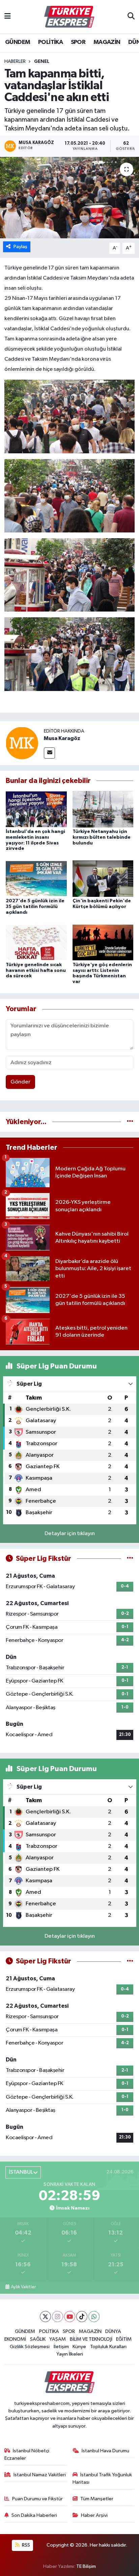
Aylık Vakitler (23, 2287)
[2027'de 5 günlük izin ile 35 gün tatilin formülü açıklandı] (36, 878)
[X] (45, 2317)
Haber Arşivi (94, 2515)
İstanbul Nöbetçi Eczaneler (27, 2454)
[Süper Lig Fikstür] (130, 1559)
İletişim (61, 2347)
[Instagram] (58, 2317)
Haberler (15, 62)
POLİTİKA (50, 42)
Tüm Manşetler (97, 2499)
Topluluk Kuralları (108, 2347)
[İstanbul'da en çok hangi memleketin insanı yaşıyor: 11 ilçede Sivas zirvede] (36, 809)
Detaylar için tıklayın (70, 1534)
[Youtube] (70, 2317)
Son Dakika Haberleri (34, 2515)
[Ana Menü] (8, 17)
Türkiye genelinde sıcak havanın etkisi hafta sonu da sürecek (36, 971)
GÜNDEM (18, 42)
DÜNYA (113, 2331)
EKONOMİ (15, 2339)
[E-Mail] (49, 753)
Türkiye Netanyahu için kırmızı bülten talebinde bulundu (102, 837)
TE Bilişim (86, 2566)
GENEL (42, 62)
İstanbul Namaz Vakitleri (40, 2475)
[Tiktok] (82, 2317)
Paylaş (20, 247)
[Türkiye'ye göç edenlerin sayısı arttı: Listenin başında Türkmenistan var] (103, 942)
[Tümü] (130, 1122)
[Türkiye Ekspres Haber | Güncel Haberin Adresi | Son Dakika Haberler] (69, 17)
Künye (79, 2347)
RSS (25, 2545)
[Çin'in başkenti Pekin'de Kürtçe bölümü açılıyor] (103, 878)
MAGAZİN (107, 42)
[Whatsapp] (94, 2317)
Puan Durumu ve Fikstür (37, 2499)
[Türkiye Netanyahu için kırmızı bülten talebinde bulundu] (103, 809)
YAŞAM (58, 2339)
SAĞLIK (38, 2339)
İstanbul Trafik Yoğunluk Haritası (102, 2478)
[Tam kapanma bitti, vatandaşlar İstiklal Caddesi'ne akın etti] (69, 198)
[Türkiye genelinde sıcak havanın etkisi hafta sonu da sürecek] (36, 942)
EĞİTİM (124, 2339)
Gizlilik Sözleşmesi (30, 2347)
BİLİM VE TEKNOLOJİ (91, 2339)
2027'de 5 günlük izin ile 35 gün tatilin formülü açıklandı (35, 907)
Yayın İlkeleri (70, 2354)
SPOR (78, 42)
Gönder (20, 1082)
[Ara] (131, 17)
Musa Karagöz (62, 738)
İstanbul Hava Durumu (105, 2451)
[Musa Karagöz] (22, 743)
